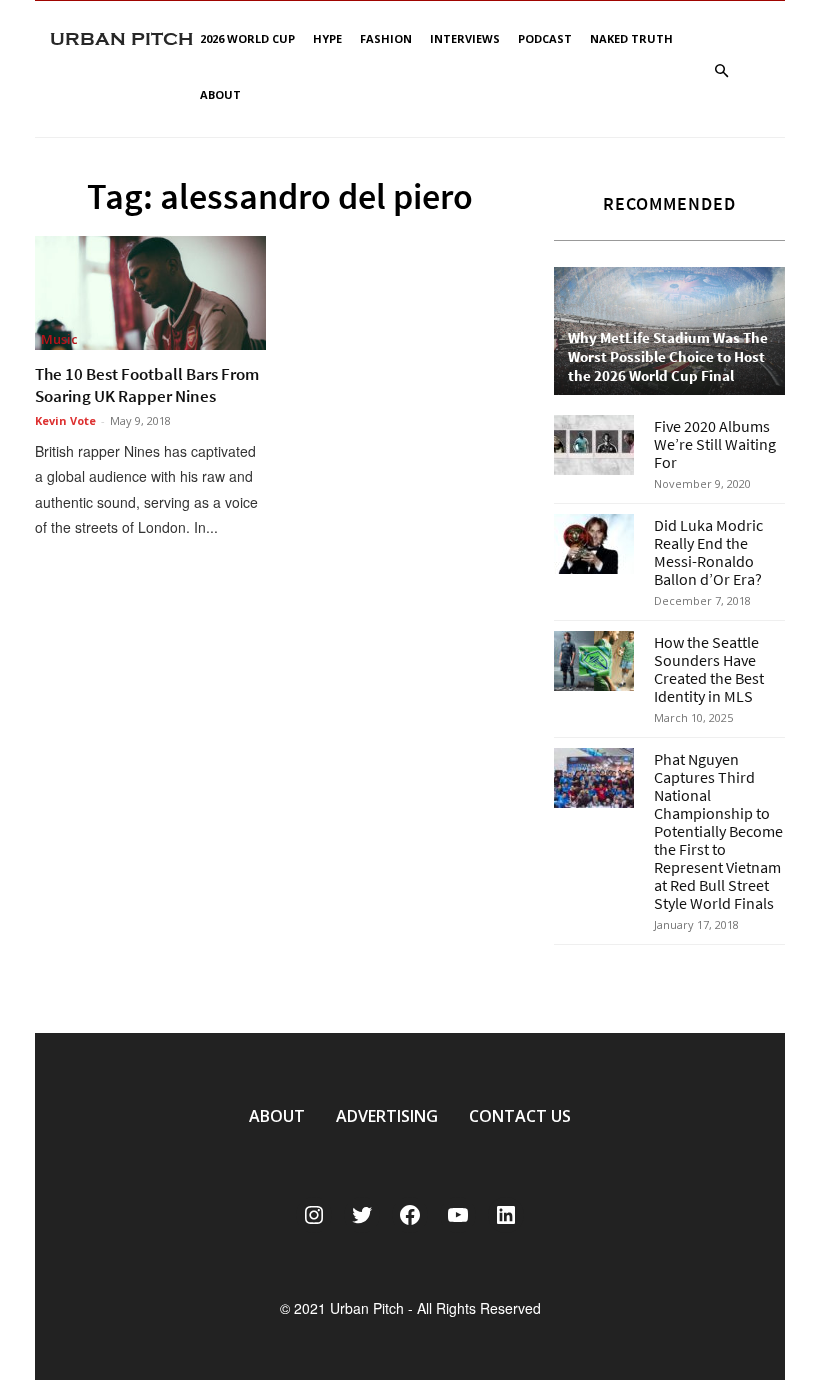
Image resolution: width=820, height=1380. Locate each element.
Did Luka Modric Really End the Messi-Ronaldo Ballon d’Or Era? (708, 552)
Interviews (465, 38)
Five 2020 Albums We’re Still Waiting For (715, 444)
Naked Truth (631, 38)
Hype (327, 38)
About (220, 94)
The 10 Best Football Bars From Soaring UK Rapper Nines (147, 385)
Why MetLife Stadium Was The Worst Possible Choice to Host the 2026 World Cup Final (668, 356)
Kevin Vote (65, 420)
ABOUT (277, 1116)
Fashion (386, 38)
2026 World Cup (247, 38)
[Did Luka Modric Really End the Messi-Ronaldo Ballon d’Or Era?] (594, 544)
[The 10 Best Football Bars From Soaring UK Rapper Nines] (150, 293)
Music (59, 339)
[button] (721, 71)
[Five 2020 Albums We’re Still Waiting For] (594, 445)
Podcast (545, 38)
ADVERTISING (387, 1116)
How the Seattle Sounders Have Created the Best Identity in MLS (709, 669)
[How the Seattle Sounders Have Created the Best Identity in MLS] (594, 661)
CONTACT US (520, 1116)
